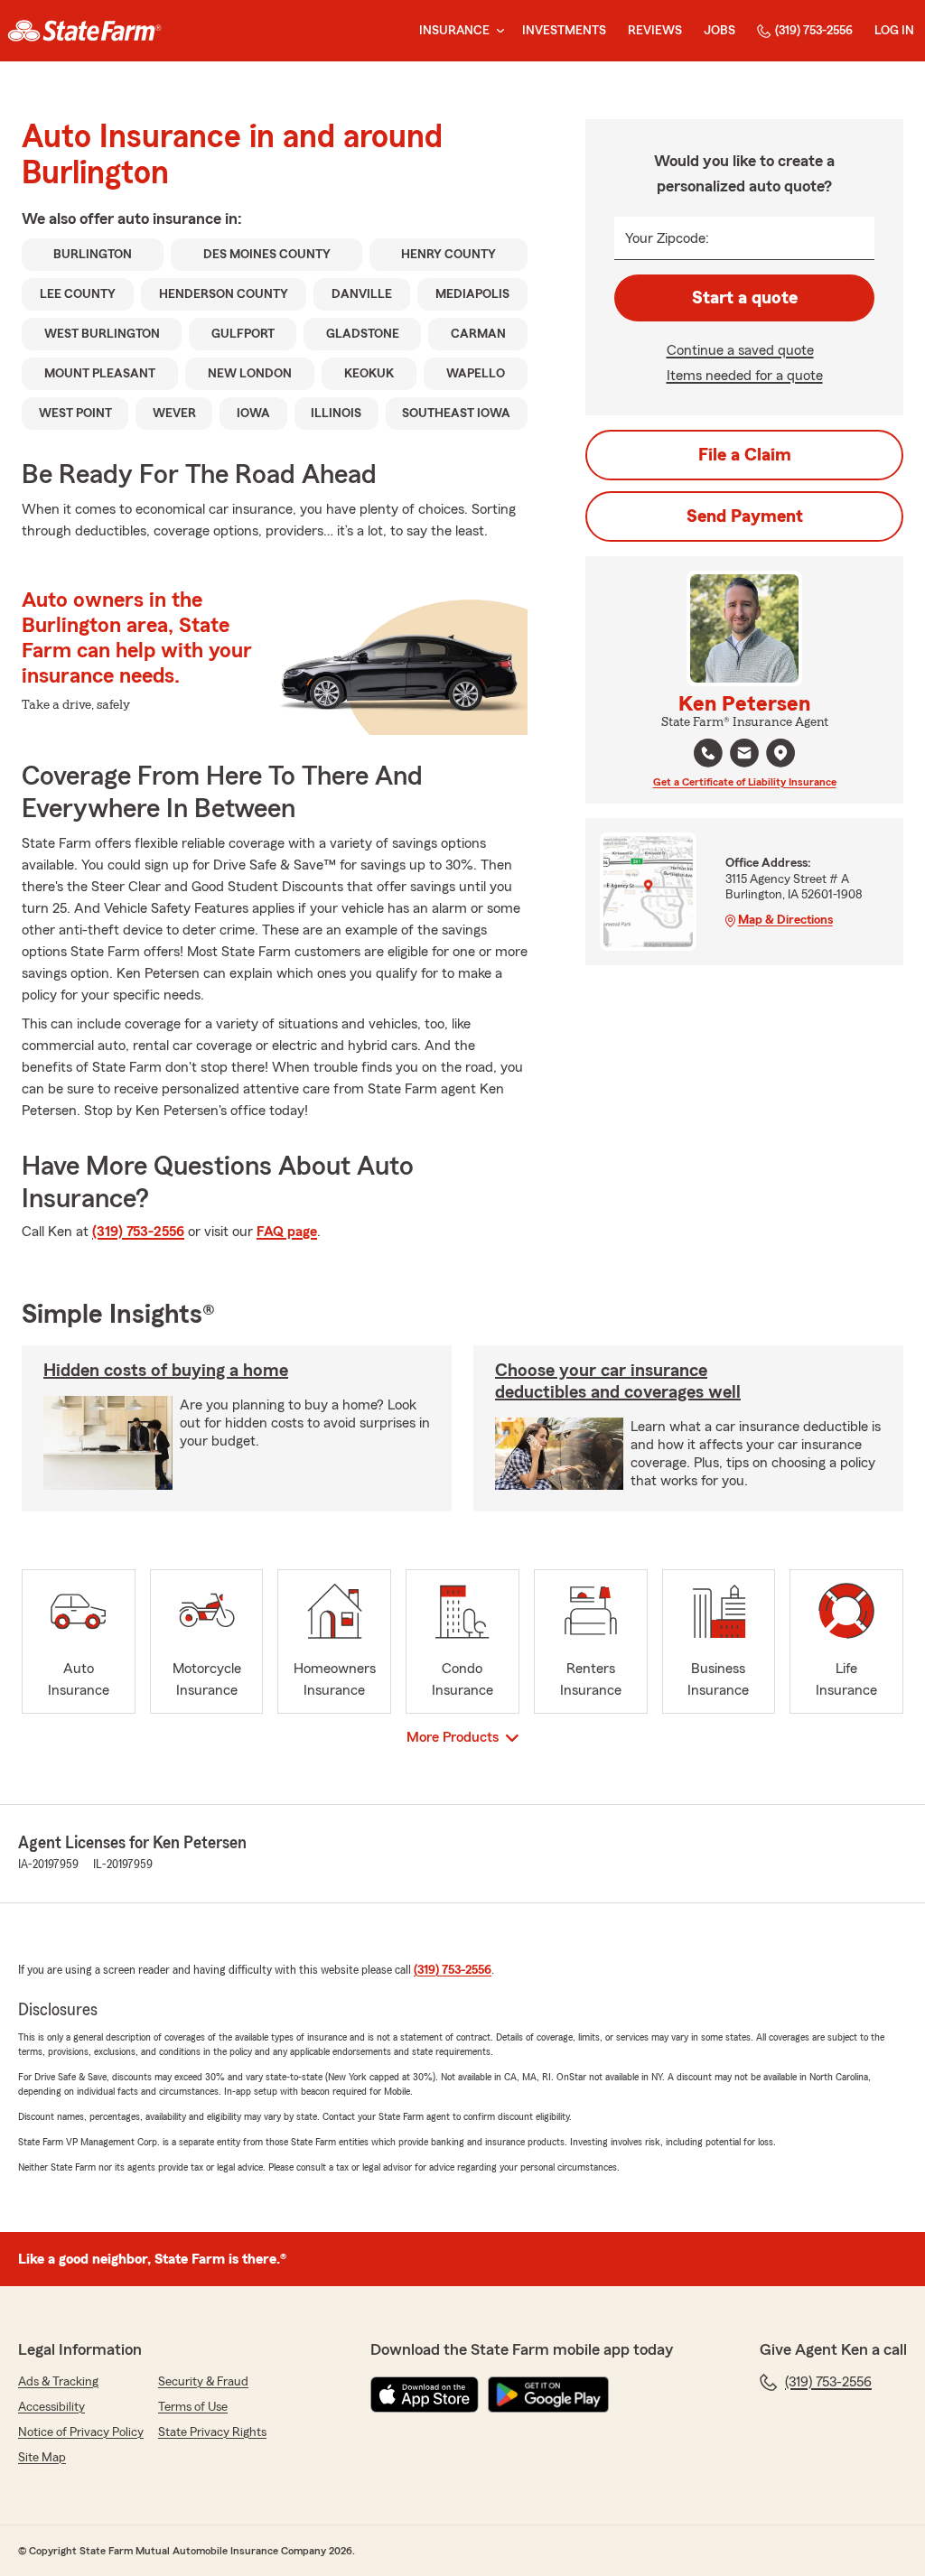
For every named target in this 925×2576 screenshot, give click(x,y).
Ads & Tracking (58, 2382)
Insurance (454, 31)
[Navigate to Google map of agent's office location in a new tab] (780, 753)
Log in (894, 31)
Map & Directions (785, 920)
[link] (84, 31)
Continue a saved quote (740, 350)
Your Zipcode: (667, 238)
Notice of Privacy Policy (81, 2432)
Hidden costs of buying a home (166, 1371)
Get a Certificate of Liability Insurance (745, 782)
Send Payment (745, 516)
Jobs (719, 31)
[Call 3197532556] (708, 753)
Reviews (655, 31)
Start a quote (745, 298)
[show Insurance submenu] (497, 31)
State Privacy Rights (212, 2432)
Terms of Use (193, 2407)
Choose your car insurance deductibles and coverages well (618, 1381)
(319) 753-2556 (814, 31)
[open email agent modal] (744, 755)
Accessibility (51, 2407)
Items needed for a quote (745, 376)
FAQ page (287, 1232)
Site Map (42, 2458)
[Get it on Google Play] (548, 2395)
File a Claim (745, 455)
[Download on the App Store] (425, 2395)
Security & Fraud (203, 2382)
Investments (564, 31)
